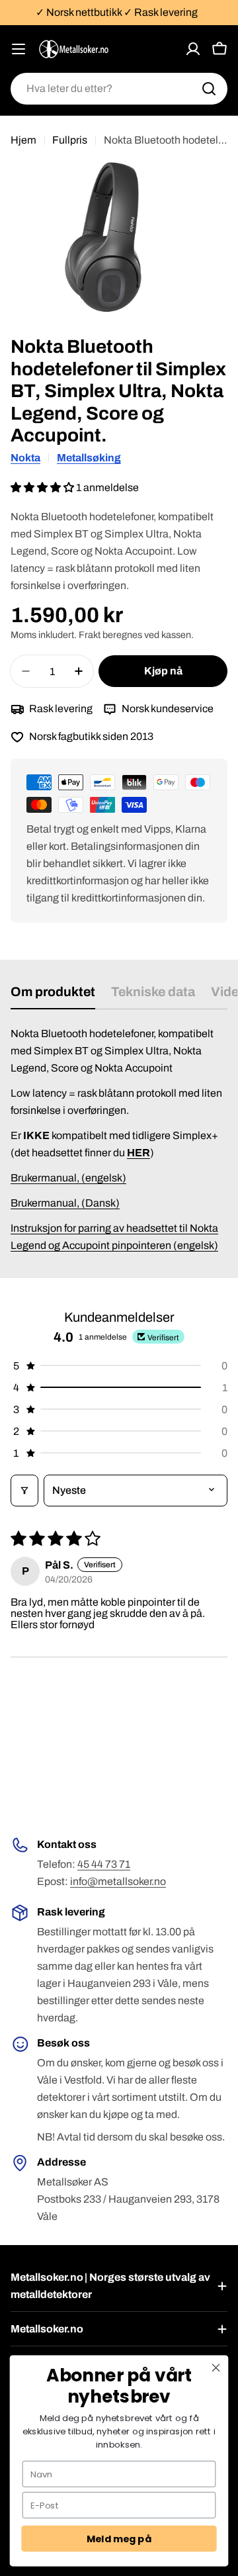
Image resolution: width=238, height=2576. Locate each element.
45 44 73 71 (104, 1864)
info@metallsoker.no (118, 1881)
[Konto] (193, 49)
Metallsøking (89, 458)
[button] (43, 487)
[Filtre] (24, 1491)
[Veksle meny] (19, 49)
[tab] (53, 996)
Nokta (25, 458)
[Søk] (209, 89)
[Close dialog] (216, 2368)
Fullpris (70, 140)
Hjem (23, 140)
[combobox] (119, 89)
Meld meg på (119, 2539)
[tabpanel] (119, 1140)
